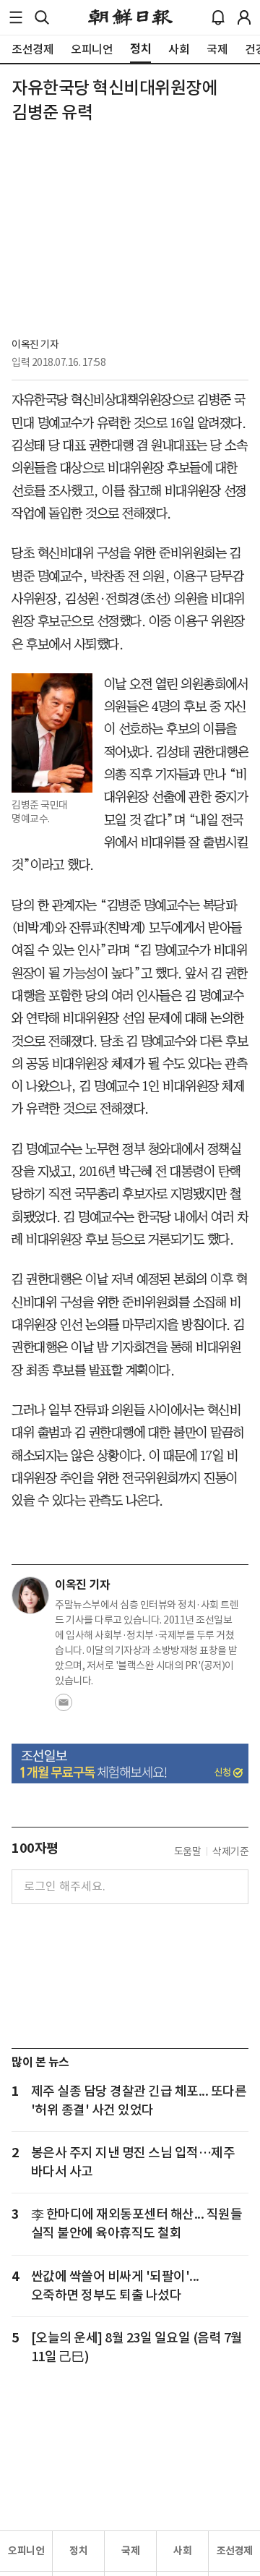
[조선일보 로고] (130, 17)
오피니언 (26, 2551)
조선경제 (235, 2551)
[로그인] (244, 17)
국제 (130, 2551)
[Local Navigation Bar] (16, 17)
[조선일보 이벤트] (130, 1763)
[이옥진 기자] (30, 1595)
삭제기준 (230, 1851)
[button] (16, 17)
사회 (182, 2551)
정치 (78, 2551)
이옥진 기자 (35, 344)
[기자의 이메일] (64, 1707)
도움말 (188, 1851)
